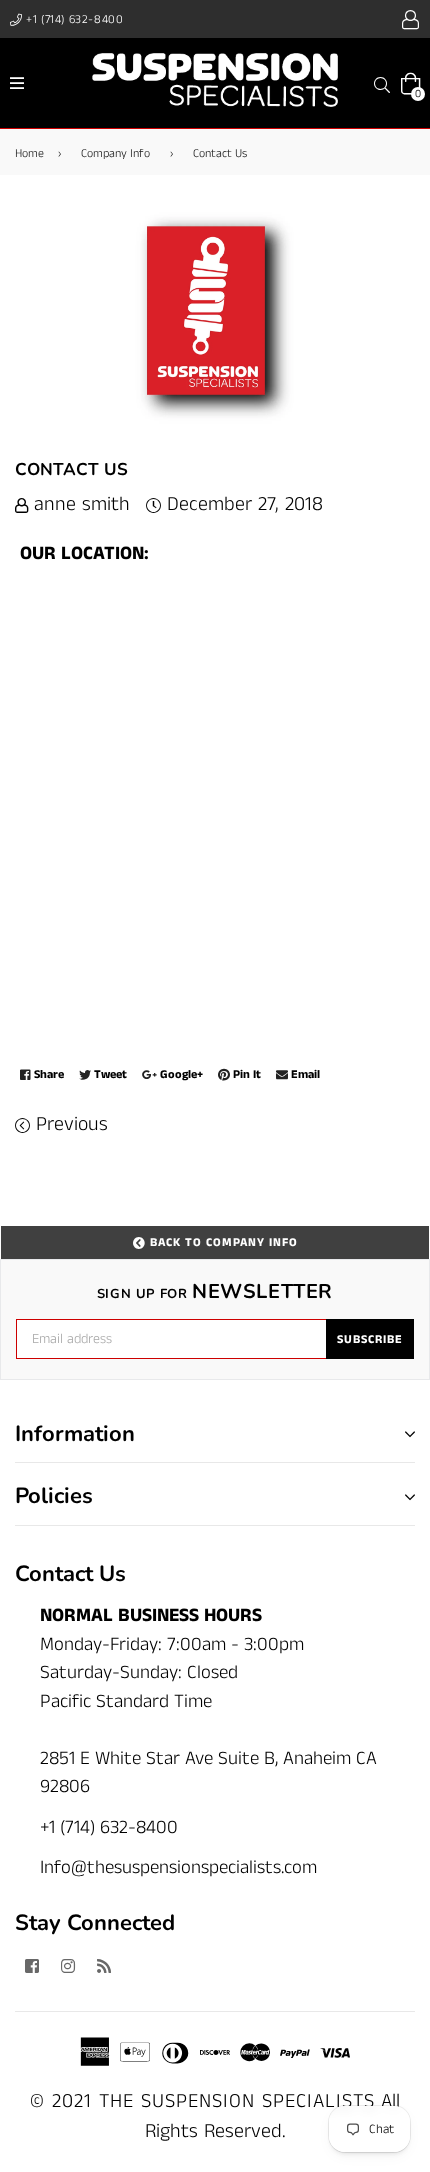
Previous (72, 1124)
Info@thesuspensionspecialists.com (178, 1867)
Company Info (115, 153)
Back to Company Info (222, 1242)
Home (29, 153)
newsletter (215, 1292)
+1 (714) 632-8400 (73, 19)
